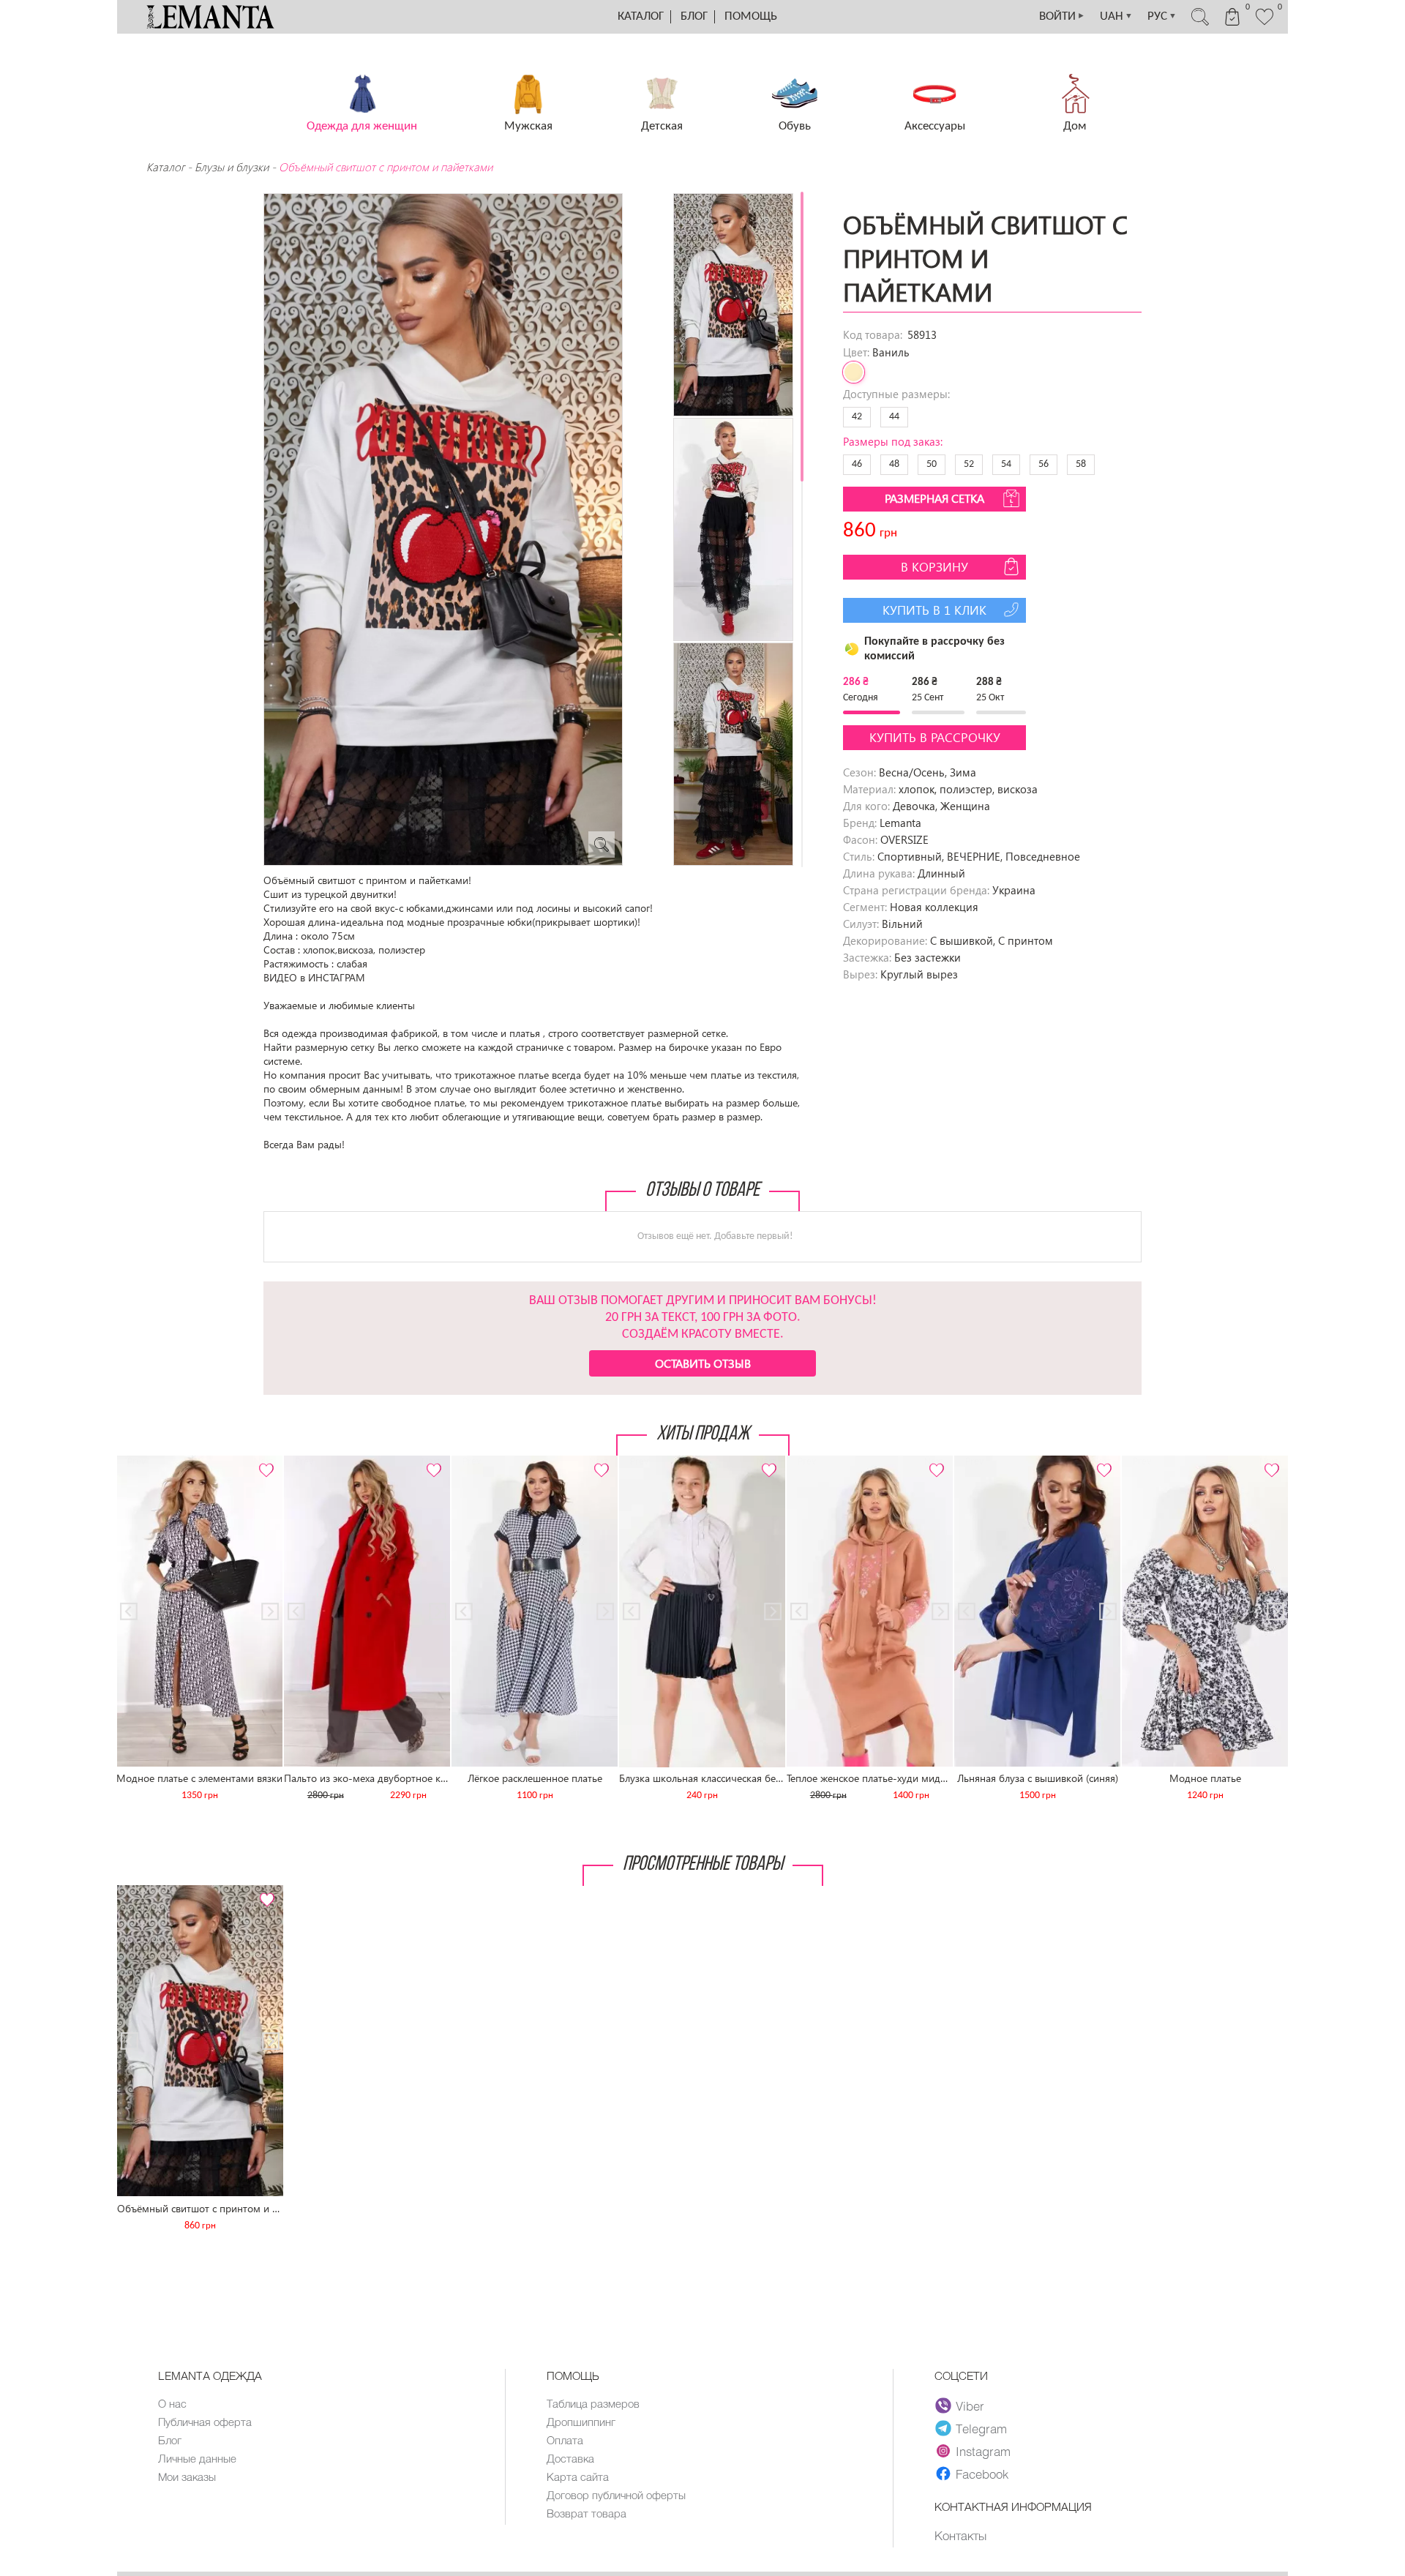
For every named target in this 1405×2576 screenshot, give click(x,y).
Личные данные (197, 2458)
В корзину (934, 567)
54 (1006, 464)
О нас (172, 2403)
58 (1081, 464)
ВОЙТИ (1062, 16)
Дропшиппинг (581, 2422)
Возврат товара (587, 2513)
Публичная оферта (205, 2422)
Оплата (565, 2440)
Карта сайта (578, 2476)
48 (894, 464)
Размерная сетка (934, 498)
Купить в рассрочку (935, 737)
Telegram (981, 2428)
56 (1044, 464)
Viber (970, 2405)
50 (932, 464)
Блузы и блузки (232, 167)
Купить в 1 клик (934, 610)
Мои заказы (187, 2476)
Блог (694, 16)
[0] (1264, 23)
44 (894, 417)
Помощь (751, 16)
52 (969, 464)
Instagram (983, 2451)
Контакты (960, 2535)
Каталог (641, 16)
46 (857, 464)
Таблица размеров (593, 2403)
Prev (136, 1462)
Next (263, 1462)
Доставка (570, 2458)
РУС (1162, 16)
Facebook (982, 2474)
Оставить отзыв (703, 1363)
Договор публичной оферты (616, 2495)
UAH (1116, 16)
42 (857, 417)
